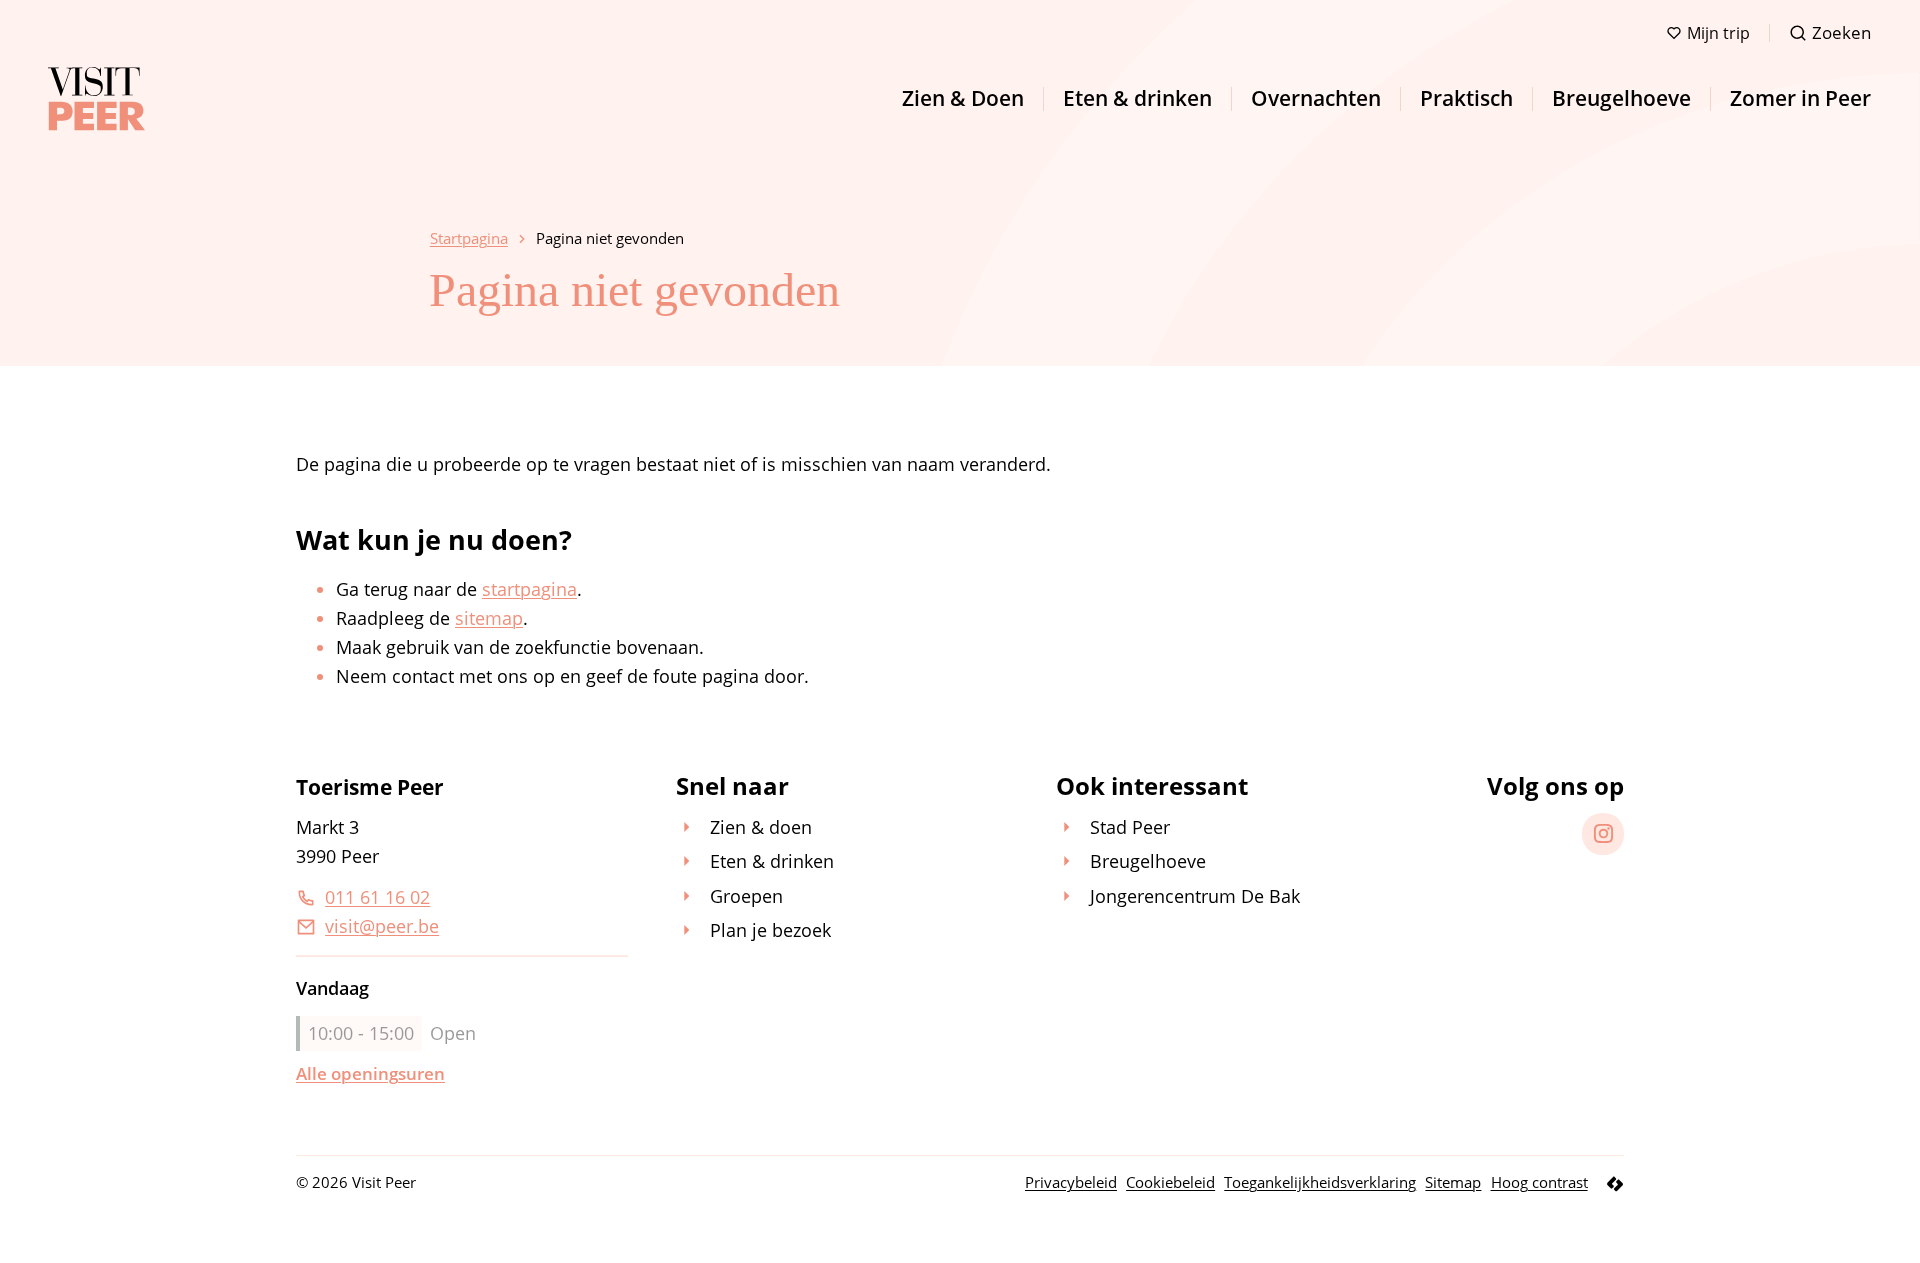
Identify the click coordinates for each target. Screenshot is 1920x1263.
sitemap (489, 618)
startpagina (529, 589)
